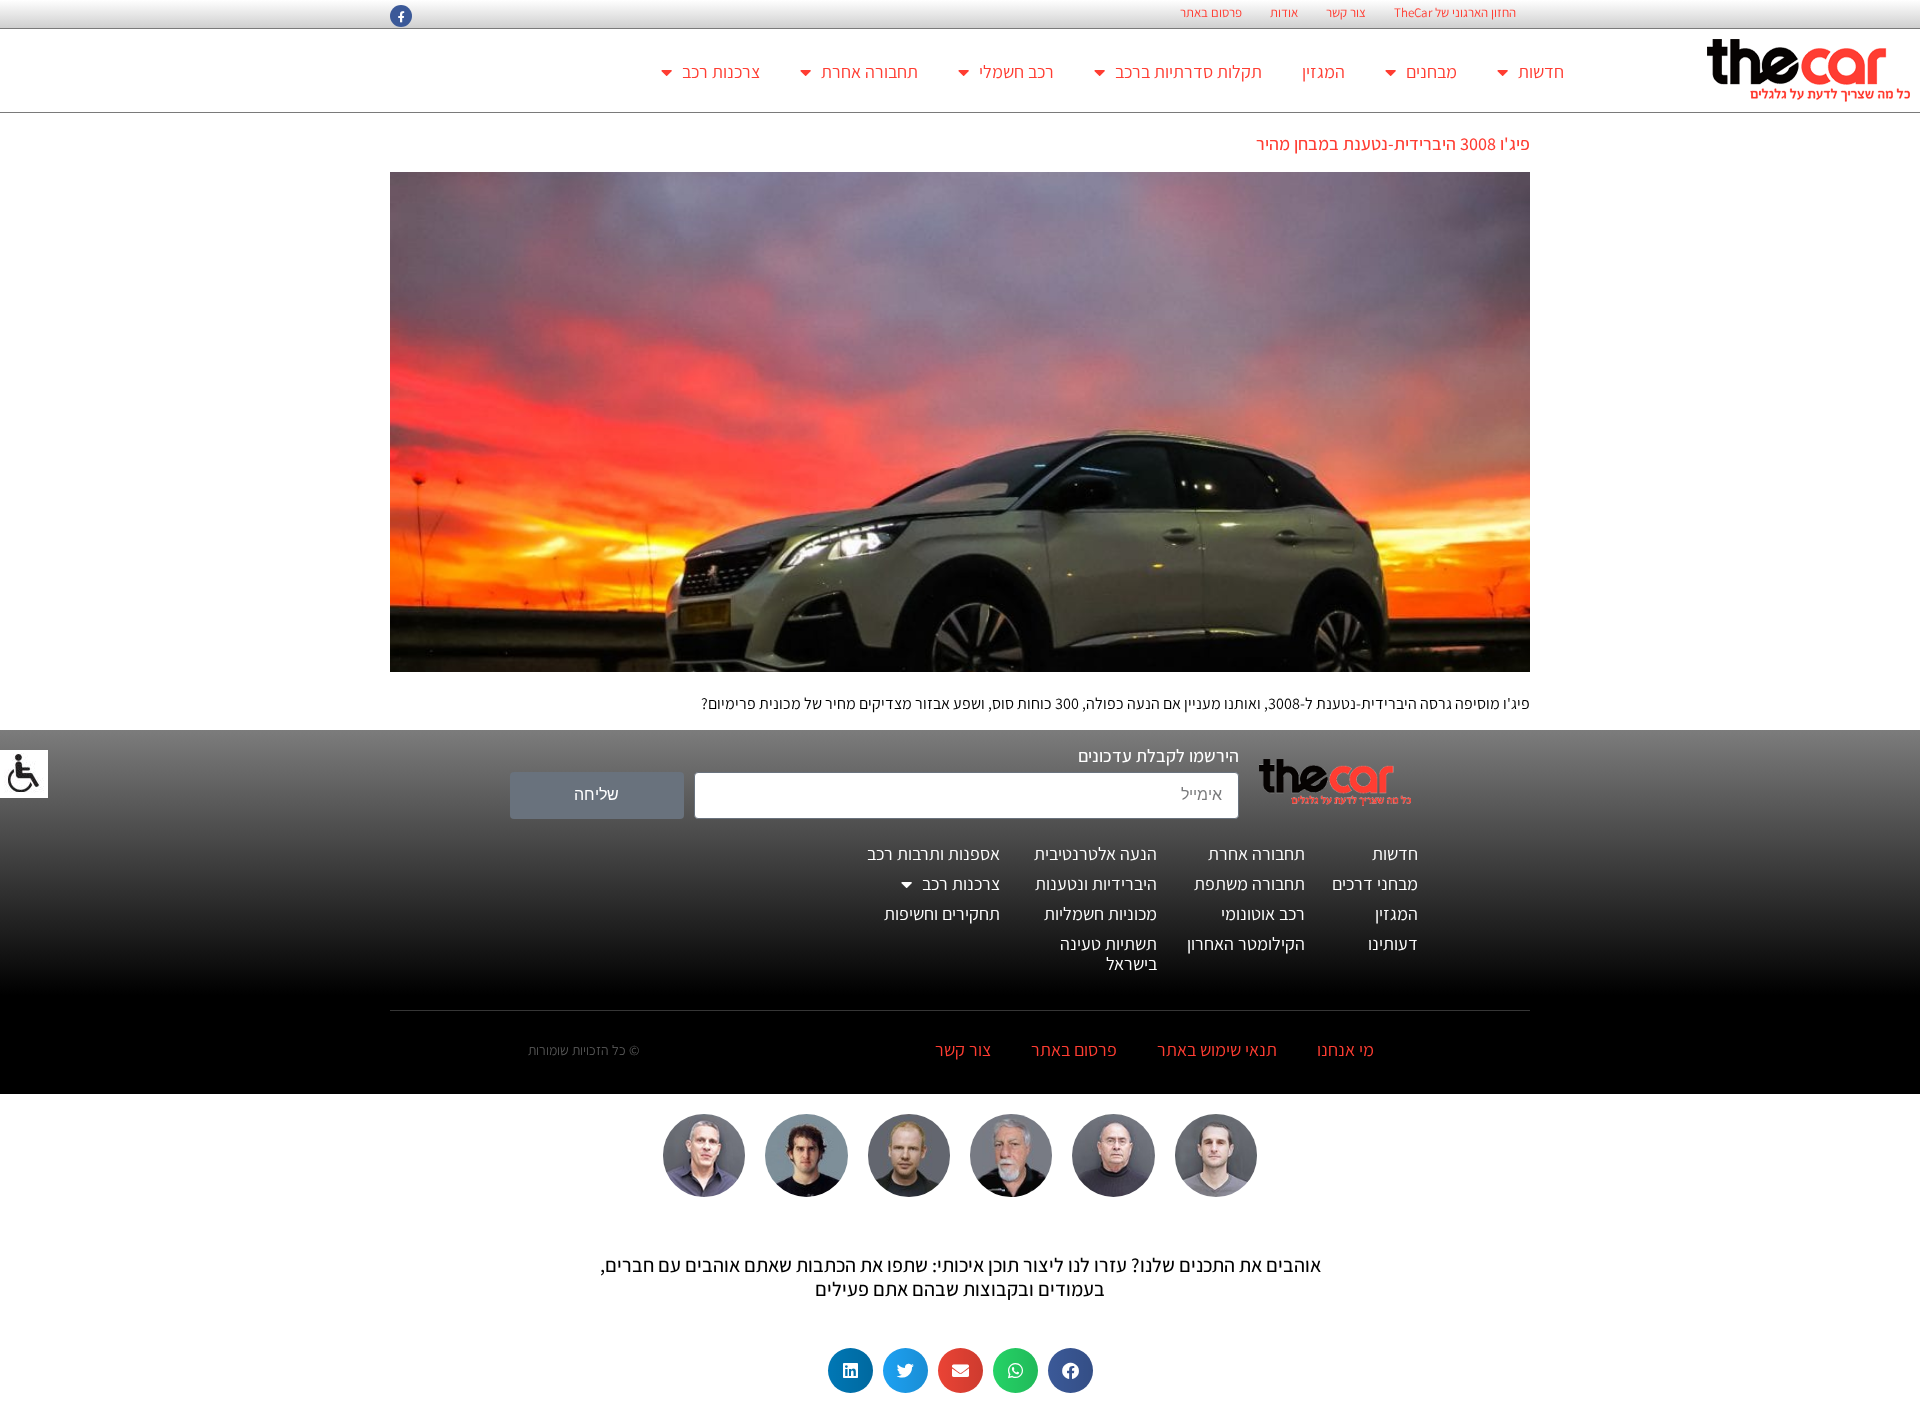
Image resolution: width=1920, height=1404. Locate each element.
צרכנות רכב (721, 71)
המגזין (1323, 71)
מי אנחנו (1345, 1049)
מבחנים (1431, 71)
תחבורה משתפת (1249, 883)
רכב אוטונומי (1263, 913)
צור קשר (1346, 13)
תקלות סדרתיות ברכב (1188, 71)
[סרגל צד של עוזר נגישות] (24, 774)
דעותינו (1393, 943)
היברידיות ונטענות (1096, 883)
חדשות (1541, 71)
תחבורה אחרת (869, 71)
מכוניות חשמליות (1100, 913)
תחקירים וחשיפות (942, 913)
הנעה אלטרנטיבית (1095, 853)
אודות (1284, 13)
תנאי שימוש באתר (1217, 1049)
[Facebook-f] (401, 16)
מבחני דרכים (1375, 883)
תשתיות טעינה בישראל (1108, 953)
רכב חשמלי (1016, 71)
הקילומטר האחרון (1246, 943)
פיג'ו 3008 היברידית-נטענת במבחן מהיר (1393, 143)
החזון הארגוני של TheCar (1455, 13)
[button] (1070, 1370)
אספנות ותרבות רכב (933, 853)
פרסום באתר (1211, 13)
